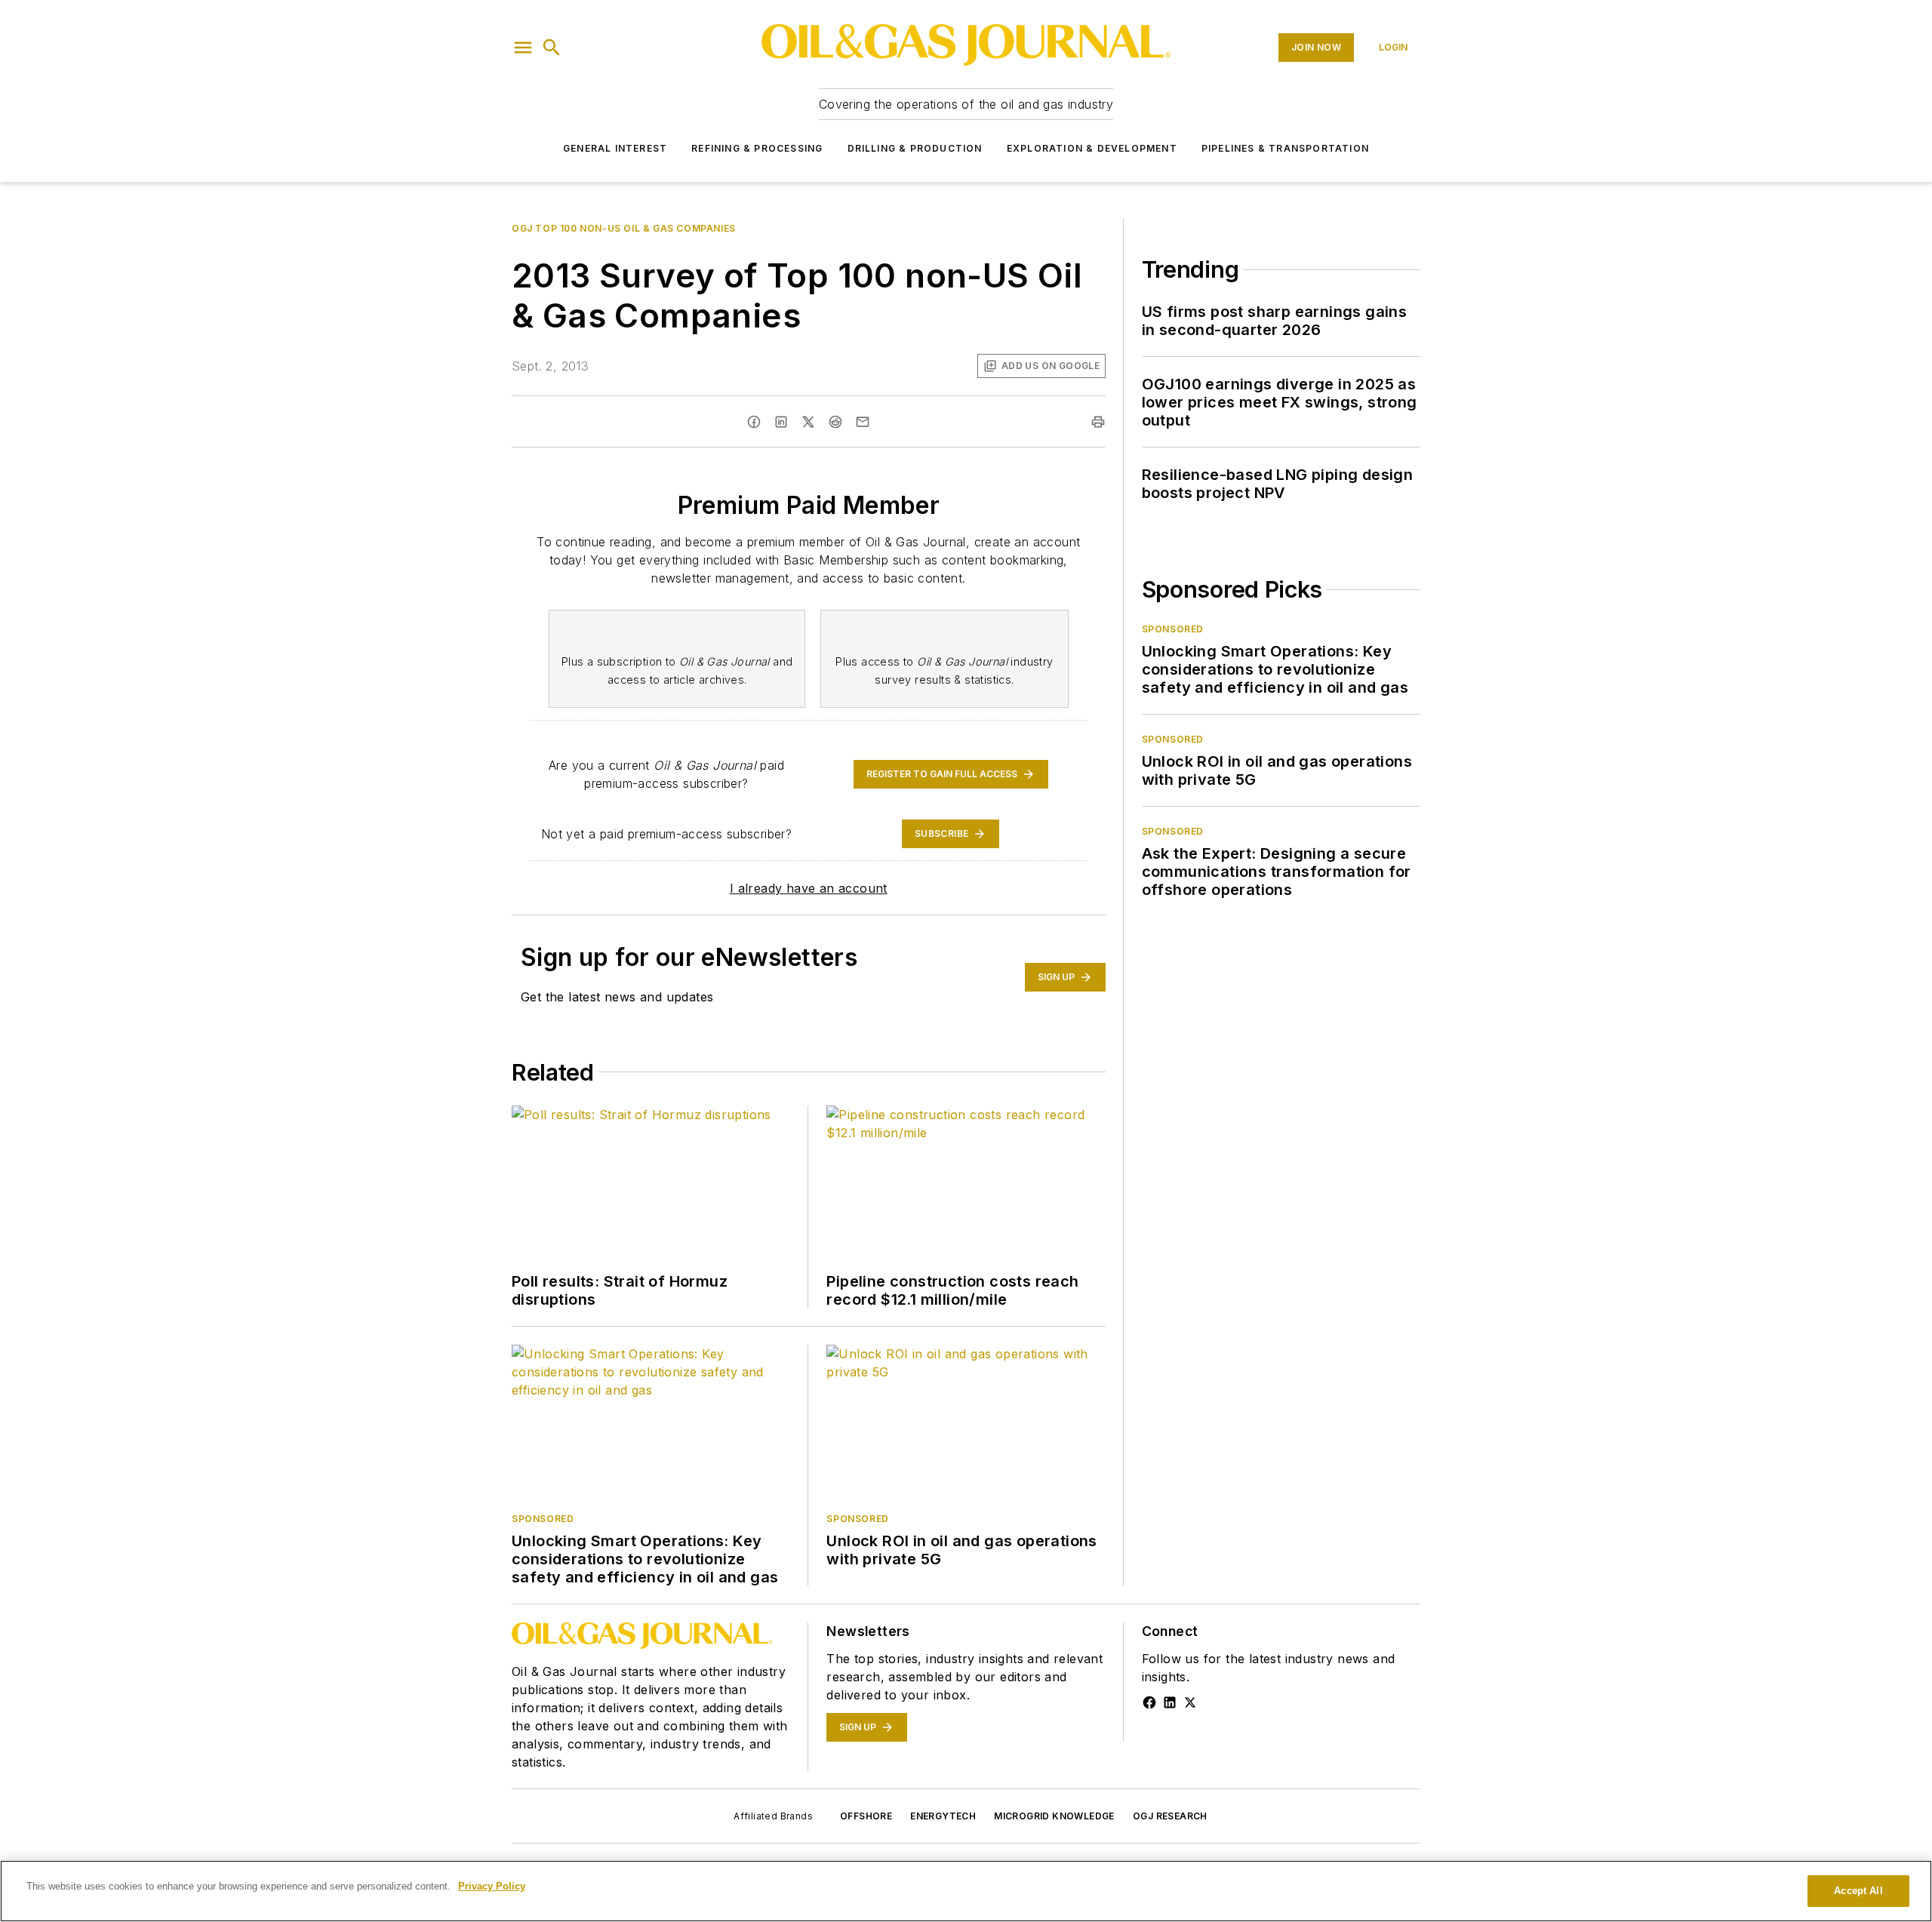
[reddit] (835, 422)
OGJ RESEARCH (1170, 1816)
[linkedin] (781, 422)
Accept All (1858, 1891)
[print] (1098, 422)
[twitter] (808, 422)
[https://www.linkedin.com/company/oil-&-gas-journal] (1170, 1702)
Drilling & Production (915, 148)
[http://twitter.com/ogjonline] (1190, 1702)
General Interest (615, 148)
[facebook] (754, 422)
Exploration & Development (1092, 148)
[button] (523, 48)
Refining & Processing (757, 148)
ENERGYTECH (943, 1816)
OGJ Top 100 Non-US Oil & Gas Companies (624, 228)
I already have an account (809, 888)
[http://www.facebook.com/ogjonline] (1149, 1702)
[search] (552, 48)
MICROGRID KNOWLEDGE (1054, 1816)
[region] (966, 1891)
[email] (863, 422)
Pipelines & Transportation (1285, 148)
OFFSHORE (866, 1816)
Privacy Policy (492, 1886)
